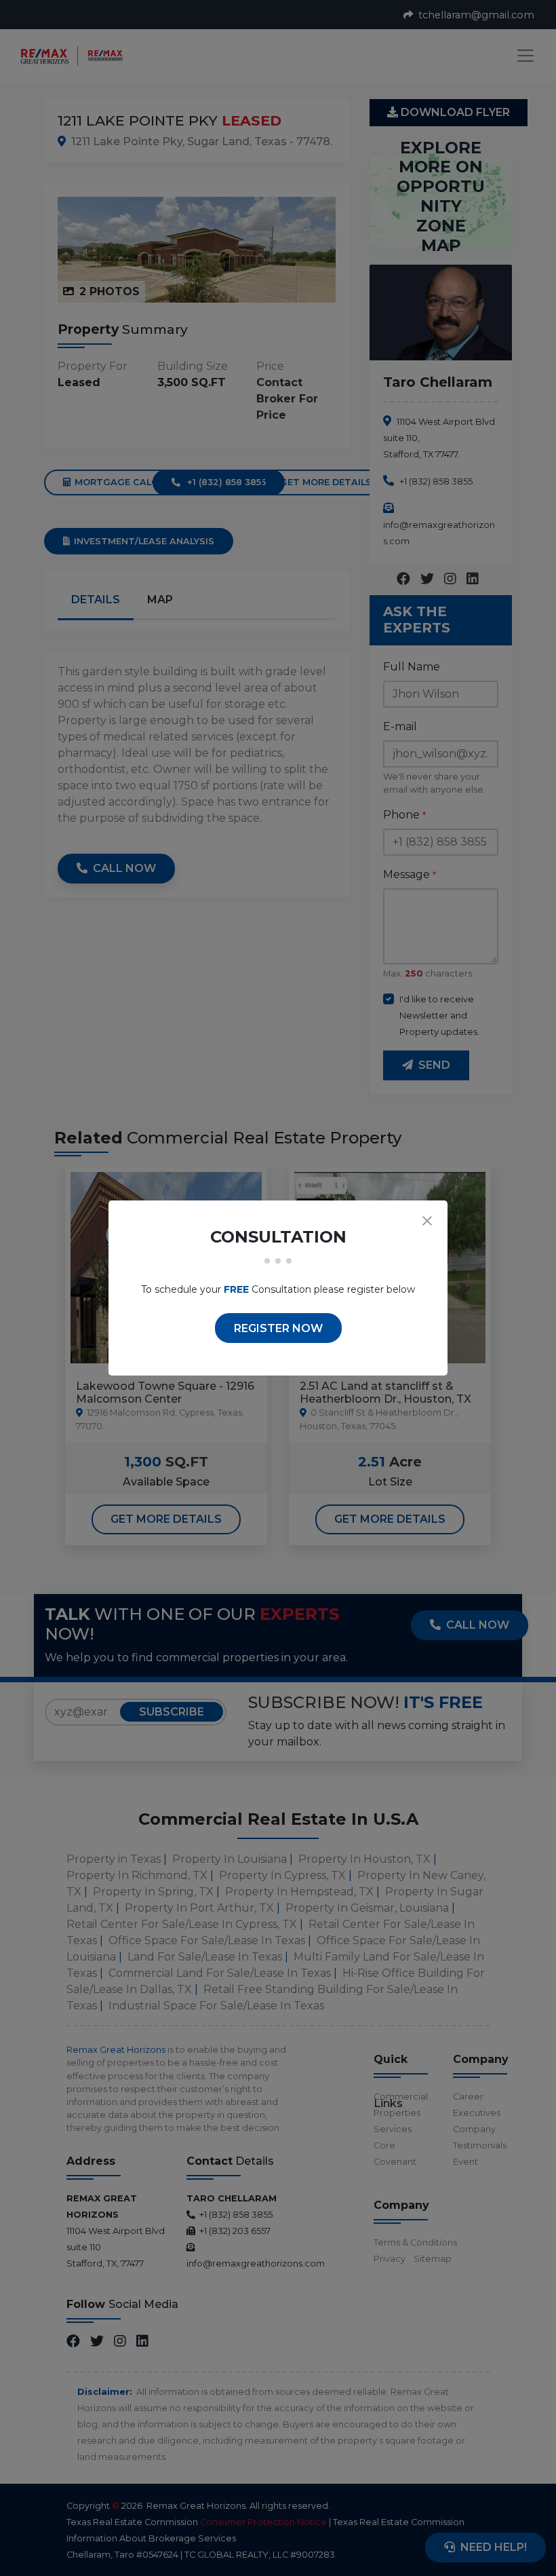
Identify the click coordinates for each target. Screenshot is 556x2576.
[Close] (427, 1221)
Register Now (278, 1328)
